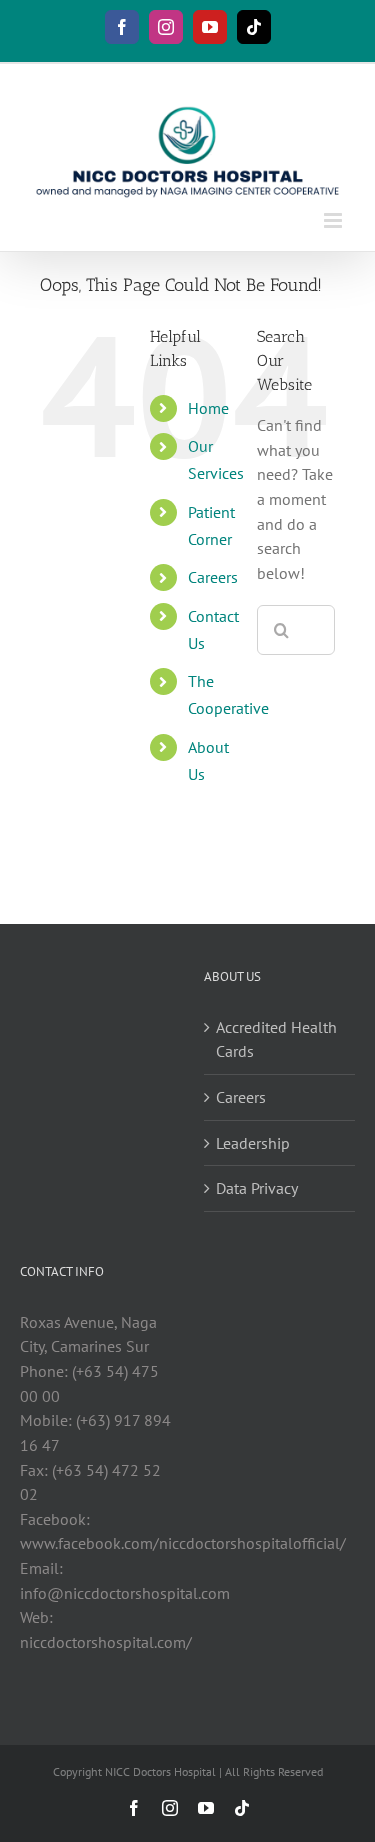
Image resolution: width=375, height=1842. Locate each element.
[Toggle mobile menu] (334, 220)
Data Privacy (257, 1188)
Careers (213, 577)
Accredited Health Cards (276, 1039)
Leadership (253, 1143)
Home (208, 408)
